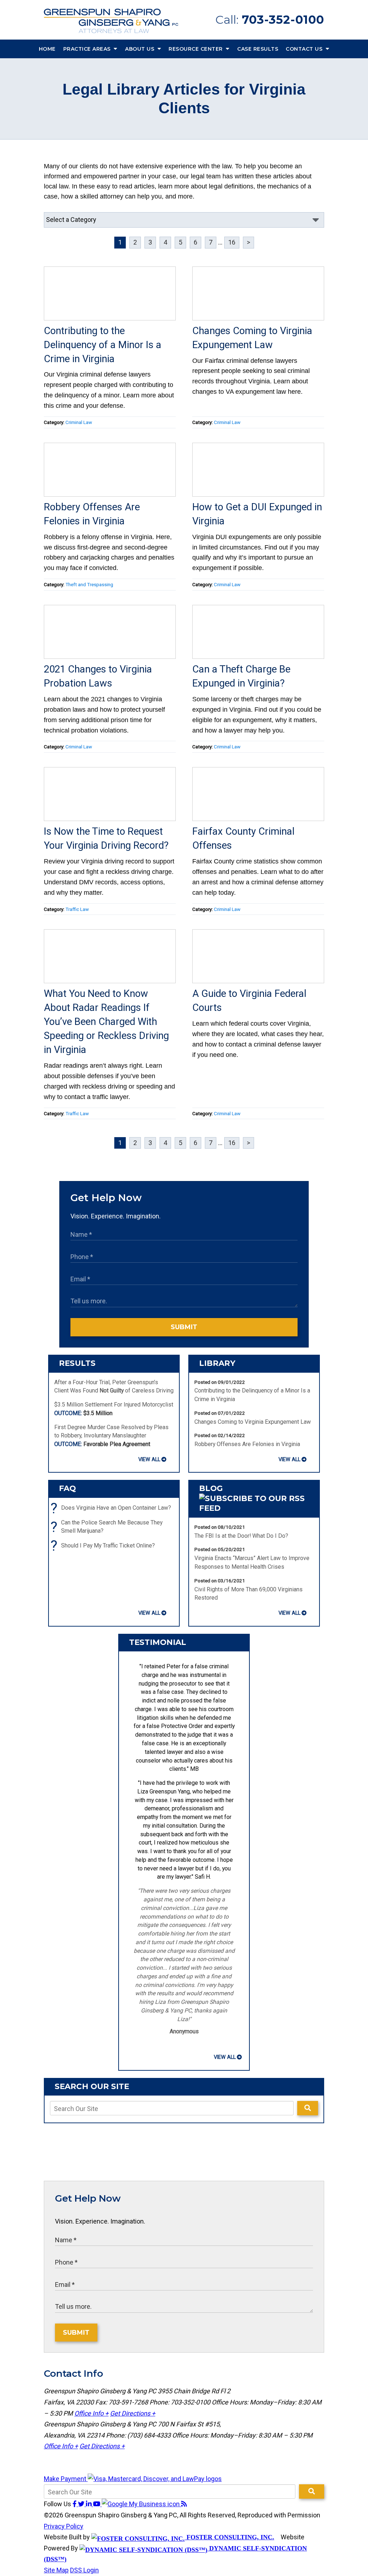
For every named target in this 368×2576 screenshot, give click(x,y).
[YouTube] (97, 2504)
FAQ (67, 1488)
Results (77, 1363)
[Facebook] (75, 2504)
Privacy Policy (64, 2526)
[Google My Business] (141, 2504)
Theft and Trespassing (89, 584)
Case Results (258, 49)
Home (47, 49)
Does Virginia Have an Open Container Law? (113, 1508)
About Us (141, 49)
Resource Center (196, 49)
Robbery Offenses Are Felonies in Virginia (247, 1444)
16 (232, 242)
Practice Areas (88, 49)
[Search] (308, 2108)
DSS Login (84, 2570)
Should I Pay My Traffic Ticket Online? (105, 1545)
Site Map (56, 2570)
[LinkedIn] (89, 2504)
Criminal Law (79, 422)
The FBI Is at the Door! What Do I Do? (241, 1536)
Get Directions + (133, 2413)
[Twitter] (82, 2504)
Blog (211, 1488)
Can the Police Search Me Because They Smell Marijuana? (108, 1527)
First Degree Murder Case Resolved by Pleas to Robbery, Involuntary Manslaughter (111, 1436)
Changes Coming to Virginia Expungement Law (253, 1422)
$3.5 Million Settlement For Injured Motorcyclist (114, 1409)
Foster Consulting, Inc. (229, 2537)
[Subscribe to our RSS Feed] (254, 1508)
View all (149, 1459)
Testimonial (158, 1642)
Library (217, 1363)
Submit (184, 1327)
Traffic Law (77, 909)
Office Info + (91, 2413)
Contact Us (305, 49)
